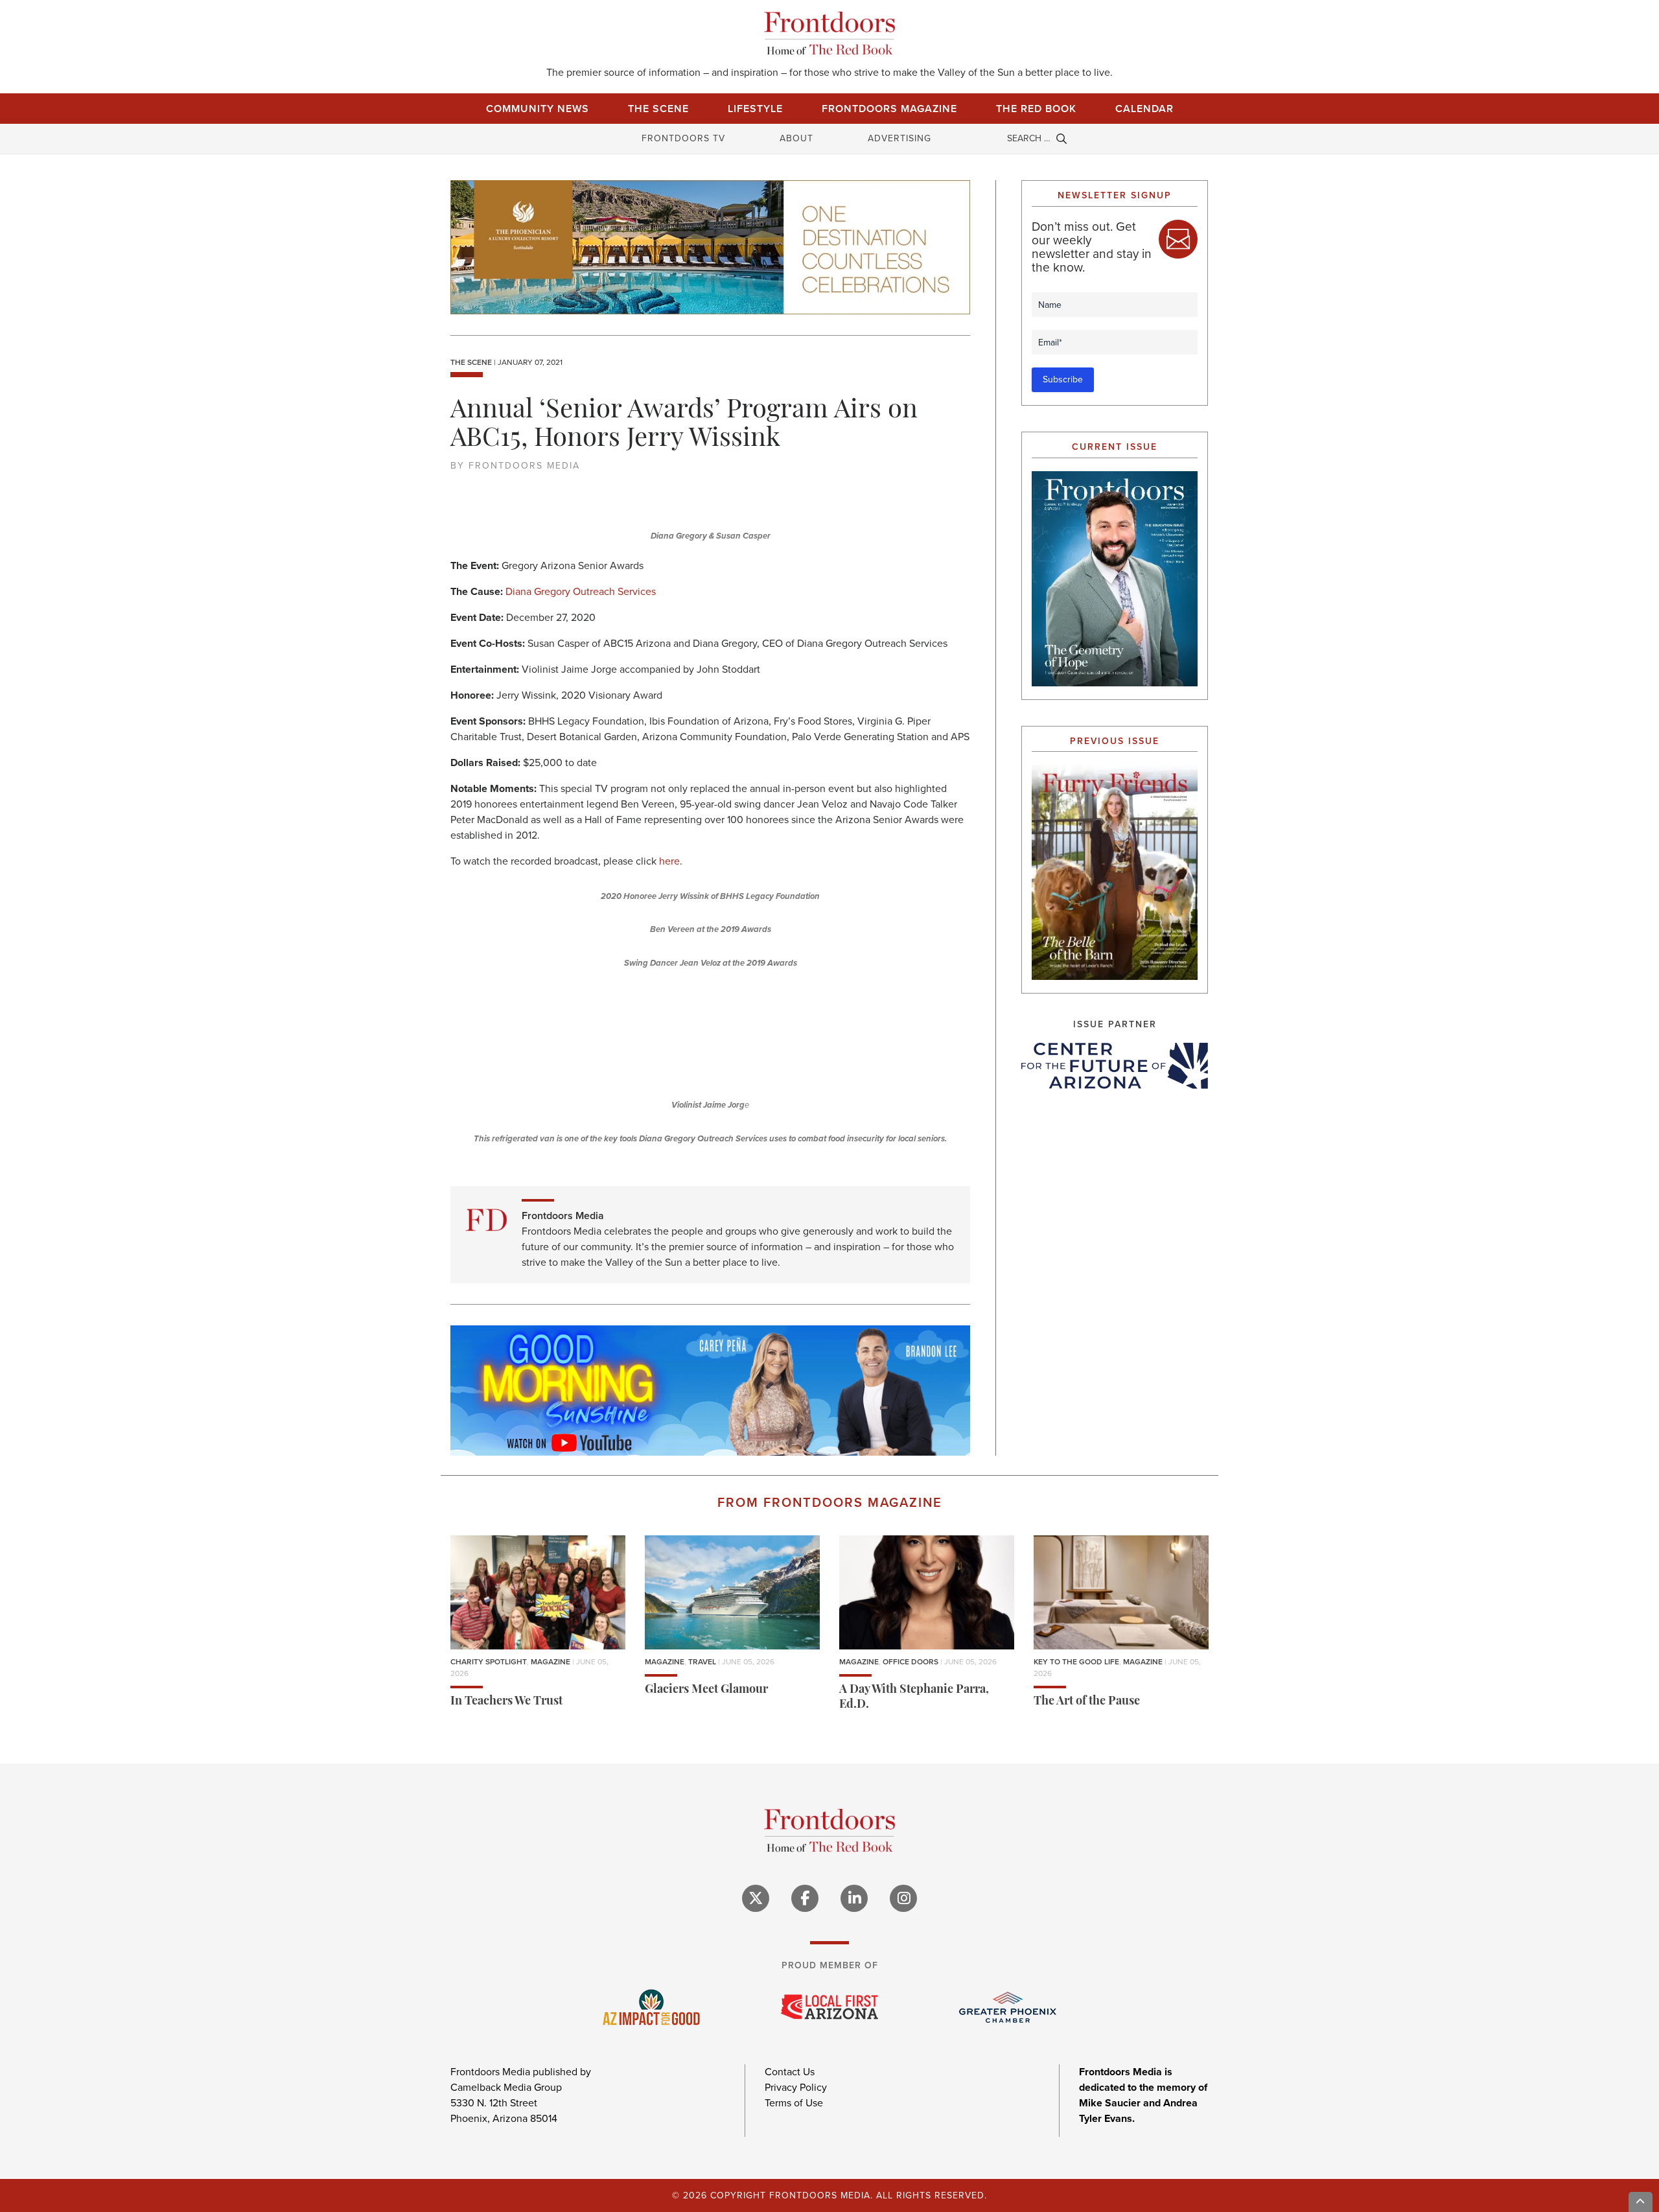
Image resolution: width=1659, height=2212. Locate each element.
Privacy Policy (796, 2087)
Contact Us (790, 2072)
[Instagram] (903, 1898)
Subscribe (1063, 379)
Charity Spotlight (489, 1662)
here (669, 861)
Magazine (551, 1662)
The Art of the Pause (1087, 1702)
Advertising (899, 138)
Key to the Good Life (1076, 1662)
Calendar (1144, 109)
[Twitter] (756, 1898)
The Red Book (1036, 109)
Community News (538, 109)
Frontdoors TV (683, 138)
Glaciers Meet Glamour (706, 1690)
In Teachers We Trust (506, 1702)
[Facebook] (805, 1898)
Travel (702, 1662)
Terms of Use (794, 2103)
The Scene (658, 109)
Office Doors (911, 1662)
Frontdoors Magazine (889, 109)
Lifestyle (755, 109)
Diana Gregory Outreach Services (581, 591)
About (796, 138)
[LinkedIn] (854, 1898)
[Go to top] (1641, 2202)
